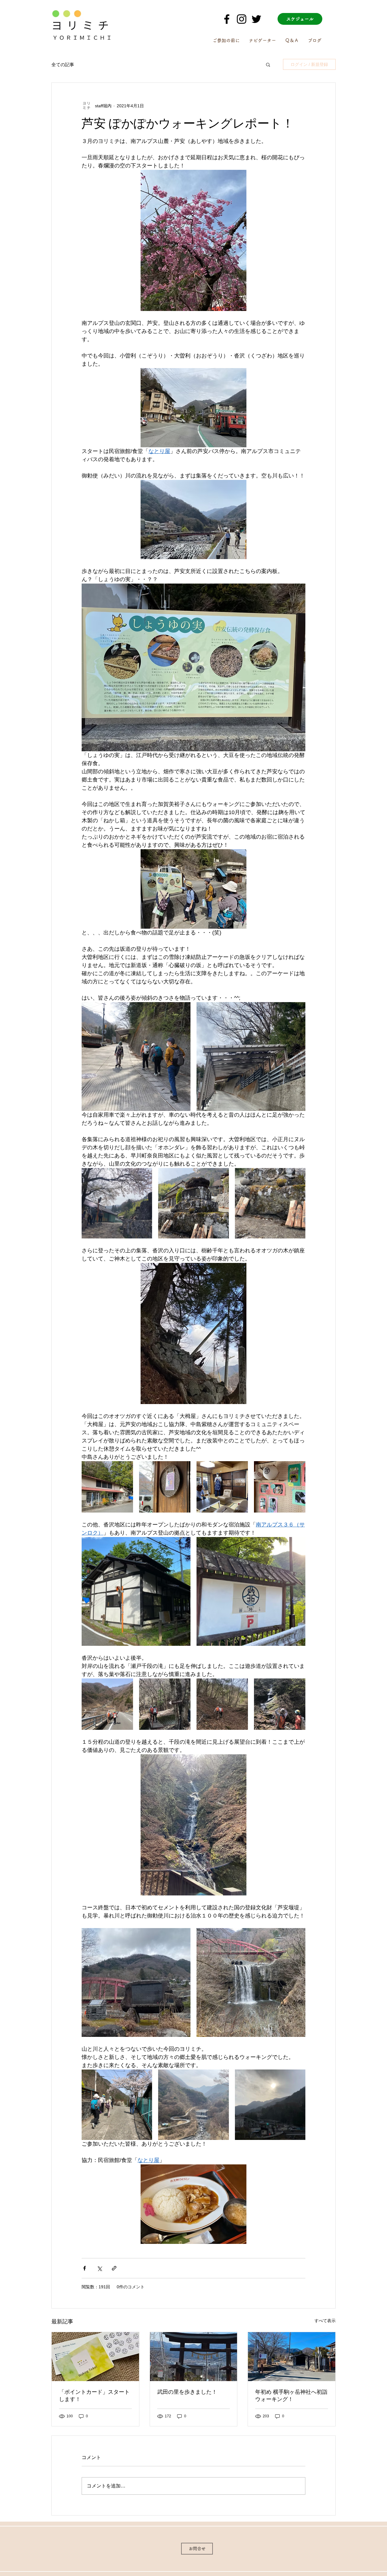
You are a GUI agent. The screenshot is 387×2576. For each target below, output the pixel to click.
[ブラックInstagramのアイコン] (242, 19)
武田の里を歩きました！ (187, 2392)
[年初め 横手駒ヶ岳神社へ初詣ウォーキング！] (292, 2357)
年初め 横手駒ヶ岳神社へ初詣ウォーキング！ (291, 2396)
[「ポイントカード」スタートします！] (95, 2357)
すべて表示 (325, 2321)
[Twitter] (256, 19)
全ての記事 (63, 65)
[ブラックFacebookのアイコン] (227, 19)
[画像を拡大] (136, 1057)
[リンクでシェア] (114, 2268)
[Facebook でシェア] (85, 2268)
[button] (268, 64)
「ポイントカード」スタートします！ (94, 2396)
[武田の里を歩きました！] (194, 2357)
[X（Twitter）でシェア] (99, 2268)
